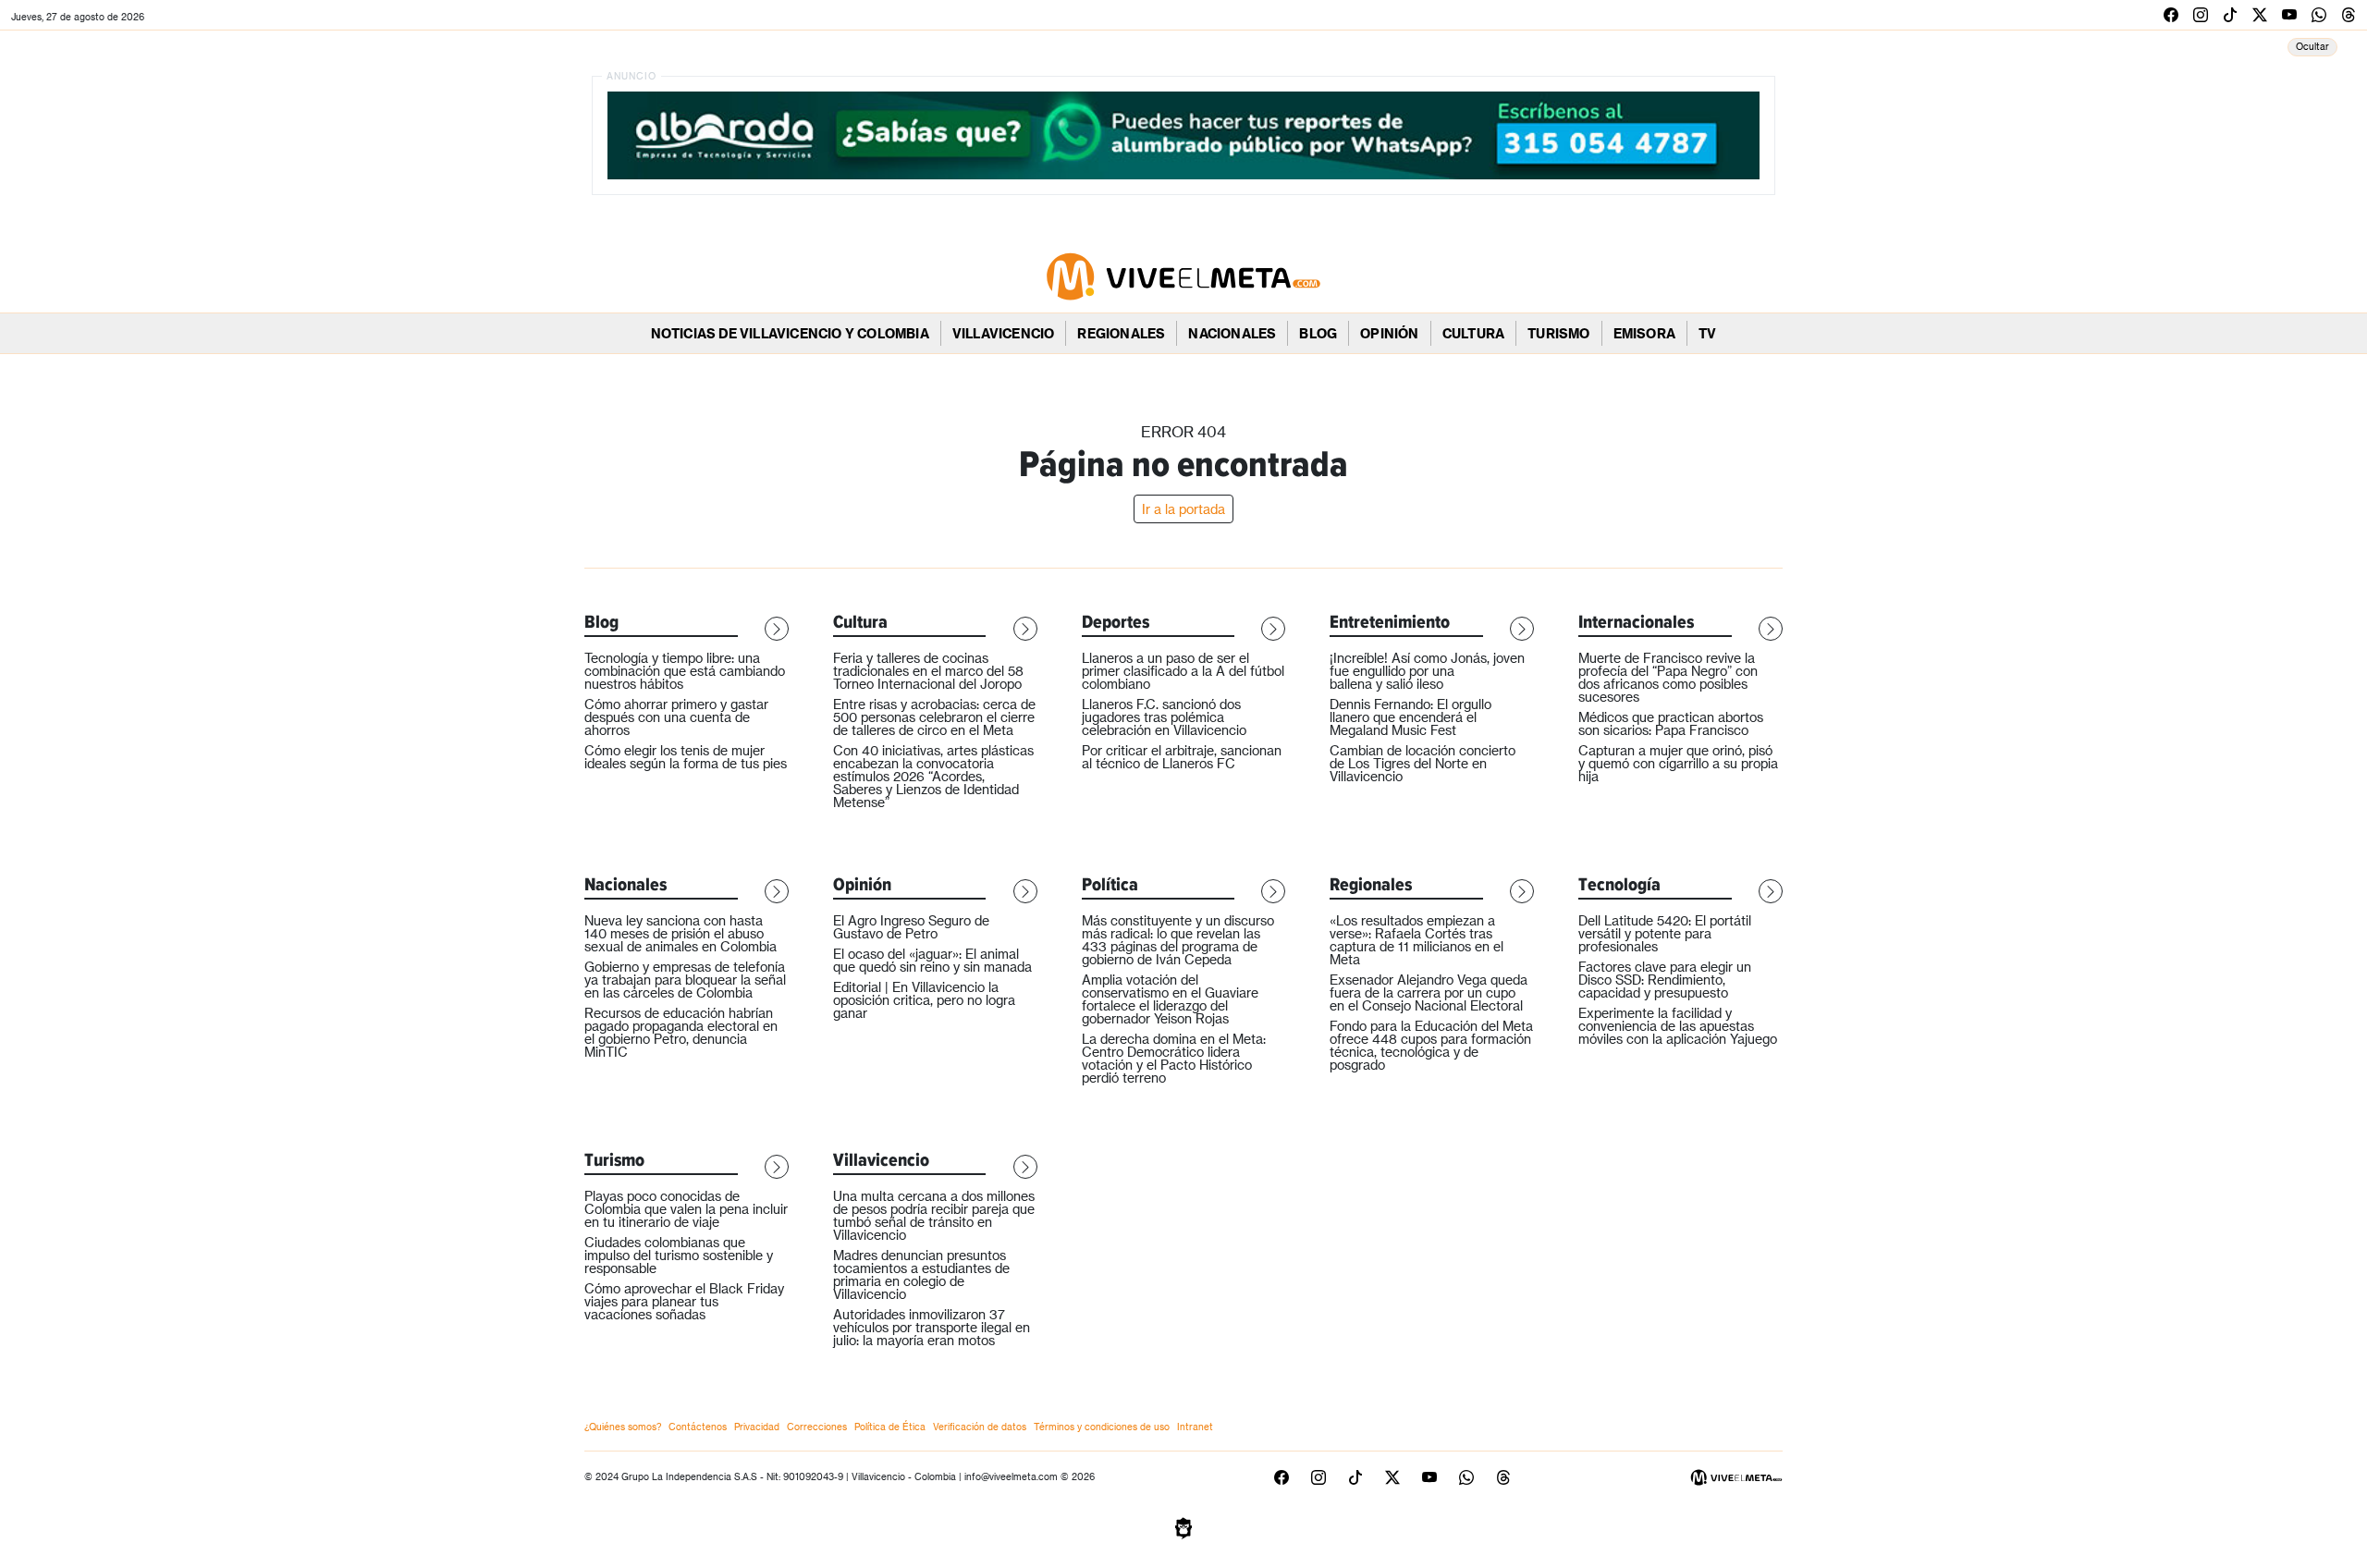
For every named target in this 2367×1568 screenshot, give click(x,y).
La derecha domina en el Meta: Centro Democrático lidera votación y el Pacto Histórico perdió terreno (1174, 1058)
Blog (1318, 333)
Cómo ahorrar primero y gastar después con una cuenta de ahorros (676, 717)
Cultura (1473, 333)
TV (1707, 333)
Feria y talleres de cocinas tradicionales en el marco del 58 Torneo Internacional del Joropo (928, 671)
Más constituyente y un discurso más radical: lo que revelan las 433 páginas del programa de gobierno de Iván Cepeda (1178, 940)
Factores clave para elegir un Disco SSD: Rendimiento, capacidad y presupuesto (1665, 980)
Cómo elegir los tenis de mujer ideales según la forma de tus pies (686, 757)
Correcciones (817, 1427)
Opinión (1389, 333)
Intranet (1195, 1427)
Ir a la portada (1183, 509)
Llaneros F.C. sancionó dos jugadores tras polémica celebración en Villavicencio (1164, 717)
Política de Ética (890, 1427)
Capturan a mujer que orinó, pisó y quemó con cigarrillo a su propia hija (1678, 763)
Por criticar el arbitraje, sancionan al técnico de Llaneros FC (1182, 757)
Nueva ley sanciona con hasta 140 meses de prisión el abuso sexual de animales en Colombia (681, 933)
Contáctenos (698, 1427)
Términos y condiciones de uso (1102, 1427)
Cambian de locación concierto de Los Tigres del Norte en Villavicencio (1423, 763)
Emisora (1644, 333)
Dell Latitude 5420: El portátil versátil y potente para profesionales (1665, 933)
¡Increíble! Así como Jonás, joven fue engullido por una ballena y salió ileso (1427, 671)
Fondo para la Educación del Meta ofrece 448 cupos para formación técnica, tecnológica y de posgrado (1431, 1045)
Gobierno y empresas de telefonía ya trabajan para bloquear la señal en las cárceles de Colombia (685, 980)
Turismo (1558, 333)
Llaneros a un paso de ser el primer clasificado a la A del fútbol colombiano (1183, 671)
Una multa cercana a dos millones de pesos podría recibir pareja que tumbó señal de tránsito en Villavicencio (934, 1215)
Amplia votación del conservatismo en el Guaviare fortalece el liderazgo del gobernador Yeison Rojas (1170, 999)
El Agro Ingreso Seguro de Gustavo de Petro (911, 927)
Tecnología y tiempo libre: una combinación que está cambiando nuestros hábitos (685, 671)
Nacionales (1232, 333)
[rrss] (2171, 14)
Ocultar (2312, 46)
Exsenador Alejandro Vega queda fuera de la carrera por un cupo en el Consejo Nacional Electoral (1429, 992)
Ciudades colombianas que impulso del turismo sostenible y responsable (679, 1255)
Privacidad (757, 1427)
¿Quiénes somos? (623, 1427)
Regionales (1121, 333)
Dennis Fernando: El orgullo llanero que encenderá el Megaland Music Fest (1410, 717)
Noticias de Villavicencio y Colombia (790, 333)
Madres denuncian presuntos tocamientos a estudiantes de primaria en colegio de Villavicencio (921, 1274)
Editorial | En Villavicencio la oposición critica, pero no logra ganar (924, 1000)
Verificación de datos (980, 1427)
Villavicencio (1004, 333)
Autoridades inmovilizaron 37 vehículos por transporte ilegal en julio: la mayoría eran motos (932, 1327)
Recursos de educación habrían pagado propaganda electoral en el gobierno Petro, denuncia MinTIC (681, 1032)
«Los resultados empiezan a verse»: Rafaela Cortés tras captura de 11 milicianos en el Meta (1417, 940)
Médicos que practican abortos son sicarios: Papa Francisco (1671, 723)
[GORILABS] (1183, 1526)
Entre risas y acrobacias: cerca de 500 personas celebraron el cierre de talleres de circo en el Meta (934, 717)
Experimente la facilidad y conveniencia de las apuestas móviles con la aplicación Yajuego (1678, 1026)
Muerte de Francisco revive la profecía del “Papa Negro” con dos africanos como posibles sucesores (1668, 677)
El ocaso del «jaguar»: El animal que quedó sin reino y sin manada (932, 960)
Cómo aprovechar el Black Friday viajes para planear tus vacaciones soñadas (684, 1301)
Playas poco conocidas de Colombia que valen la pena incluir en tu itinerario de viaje (686, 1209)
